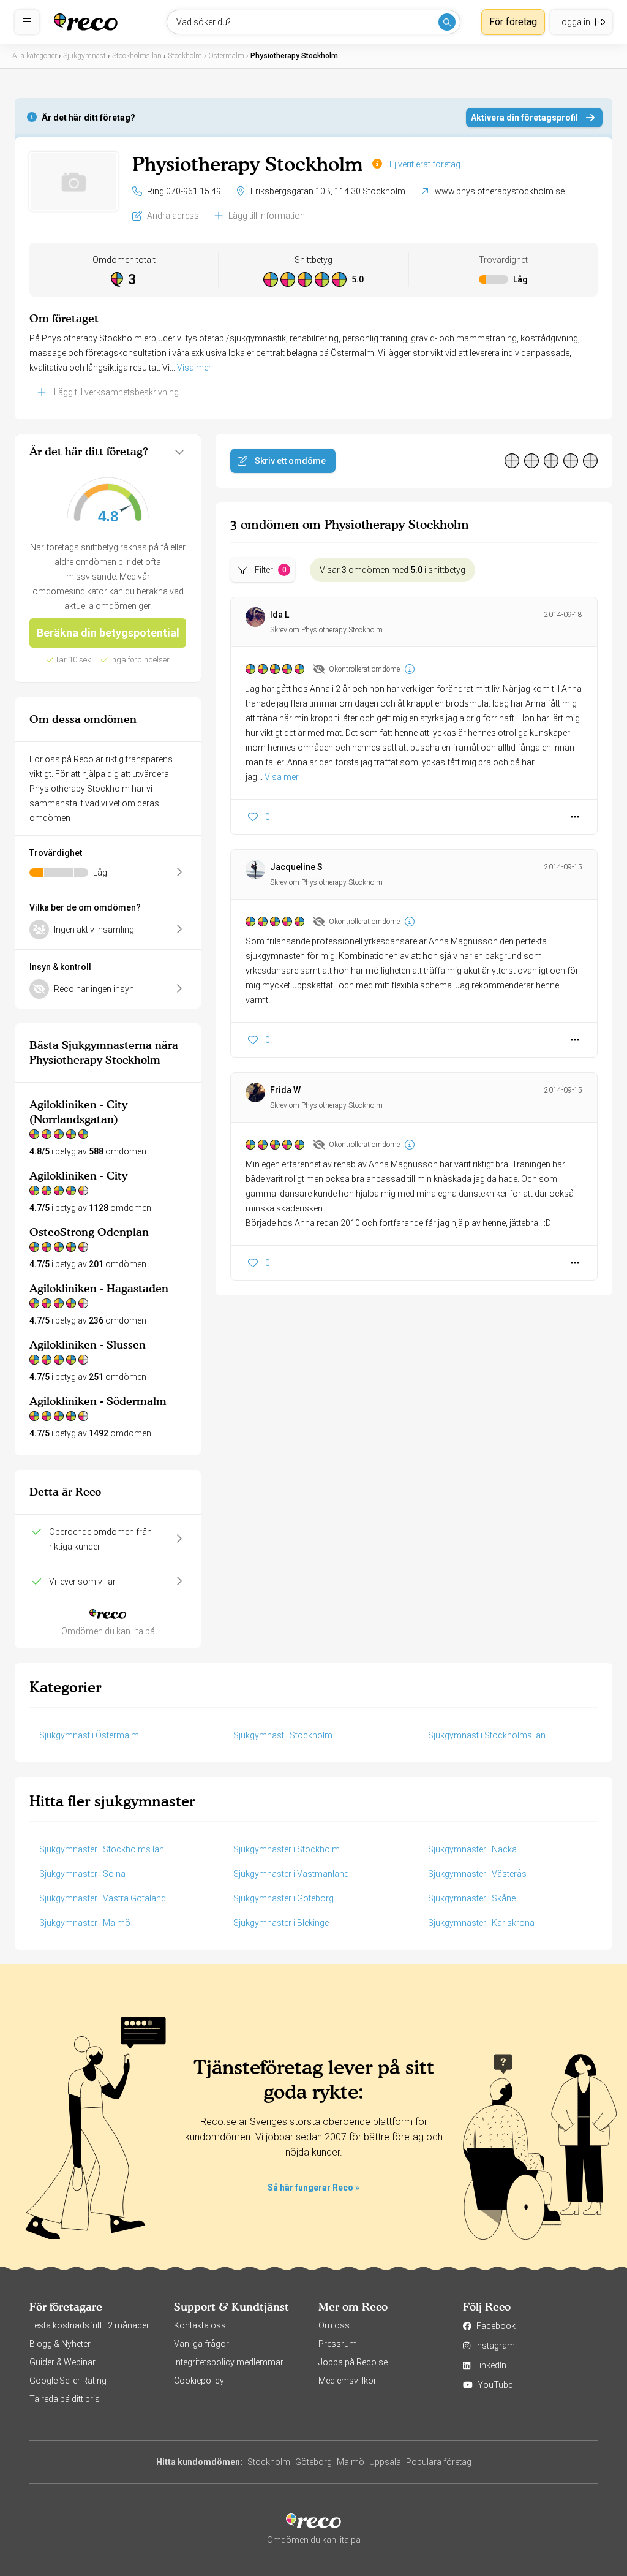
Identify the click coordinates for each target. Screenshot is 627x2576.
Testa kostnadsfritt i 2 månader (89, 2325)
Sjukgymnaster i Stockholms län (102, 1849)
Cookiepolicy (199, 2381)
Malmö (351, 2462)
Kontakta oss (200, 2325)
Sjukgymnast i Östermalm (89, 1735)
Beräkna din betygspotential (108, 633)
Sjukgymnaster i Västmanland (291, 1874)
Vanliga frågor (201, 2344)
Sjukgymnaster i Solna (82, 1874)
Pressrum (338, 2344)
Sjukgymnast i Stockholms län (487, 1735)
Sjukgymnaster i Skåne (472, 1898)
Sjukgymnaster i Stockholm (287, 1849)
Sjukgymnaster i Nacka (472, 1849)
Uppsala (385, 2462)
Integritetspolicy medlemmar (229, 2362)
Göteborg (313, 2462)
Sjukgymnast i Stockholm (283, 1735)
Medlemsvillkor (347, 2381)
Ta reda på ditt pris (65, 2399)
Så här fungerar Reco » (313, 2188)
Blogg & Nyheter (60, 2344)
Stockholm (269, 2462)
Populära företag (439, 2462)
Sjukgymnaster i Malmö (85, 1923)
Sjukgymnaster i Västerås (477, 1874)
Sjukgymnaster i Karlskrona (481, 1923)
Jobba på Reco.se (353, 2362)
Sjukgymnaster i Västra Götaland (103, 1898)
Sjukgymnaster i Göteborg (283, 1898)
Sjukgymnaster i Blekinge (281, 1923)
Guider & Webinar (62, 2362)
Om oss (334, 2325)
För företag (513, 22)
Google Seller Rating (68, 2381)
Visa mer (194, 368)
